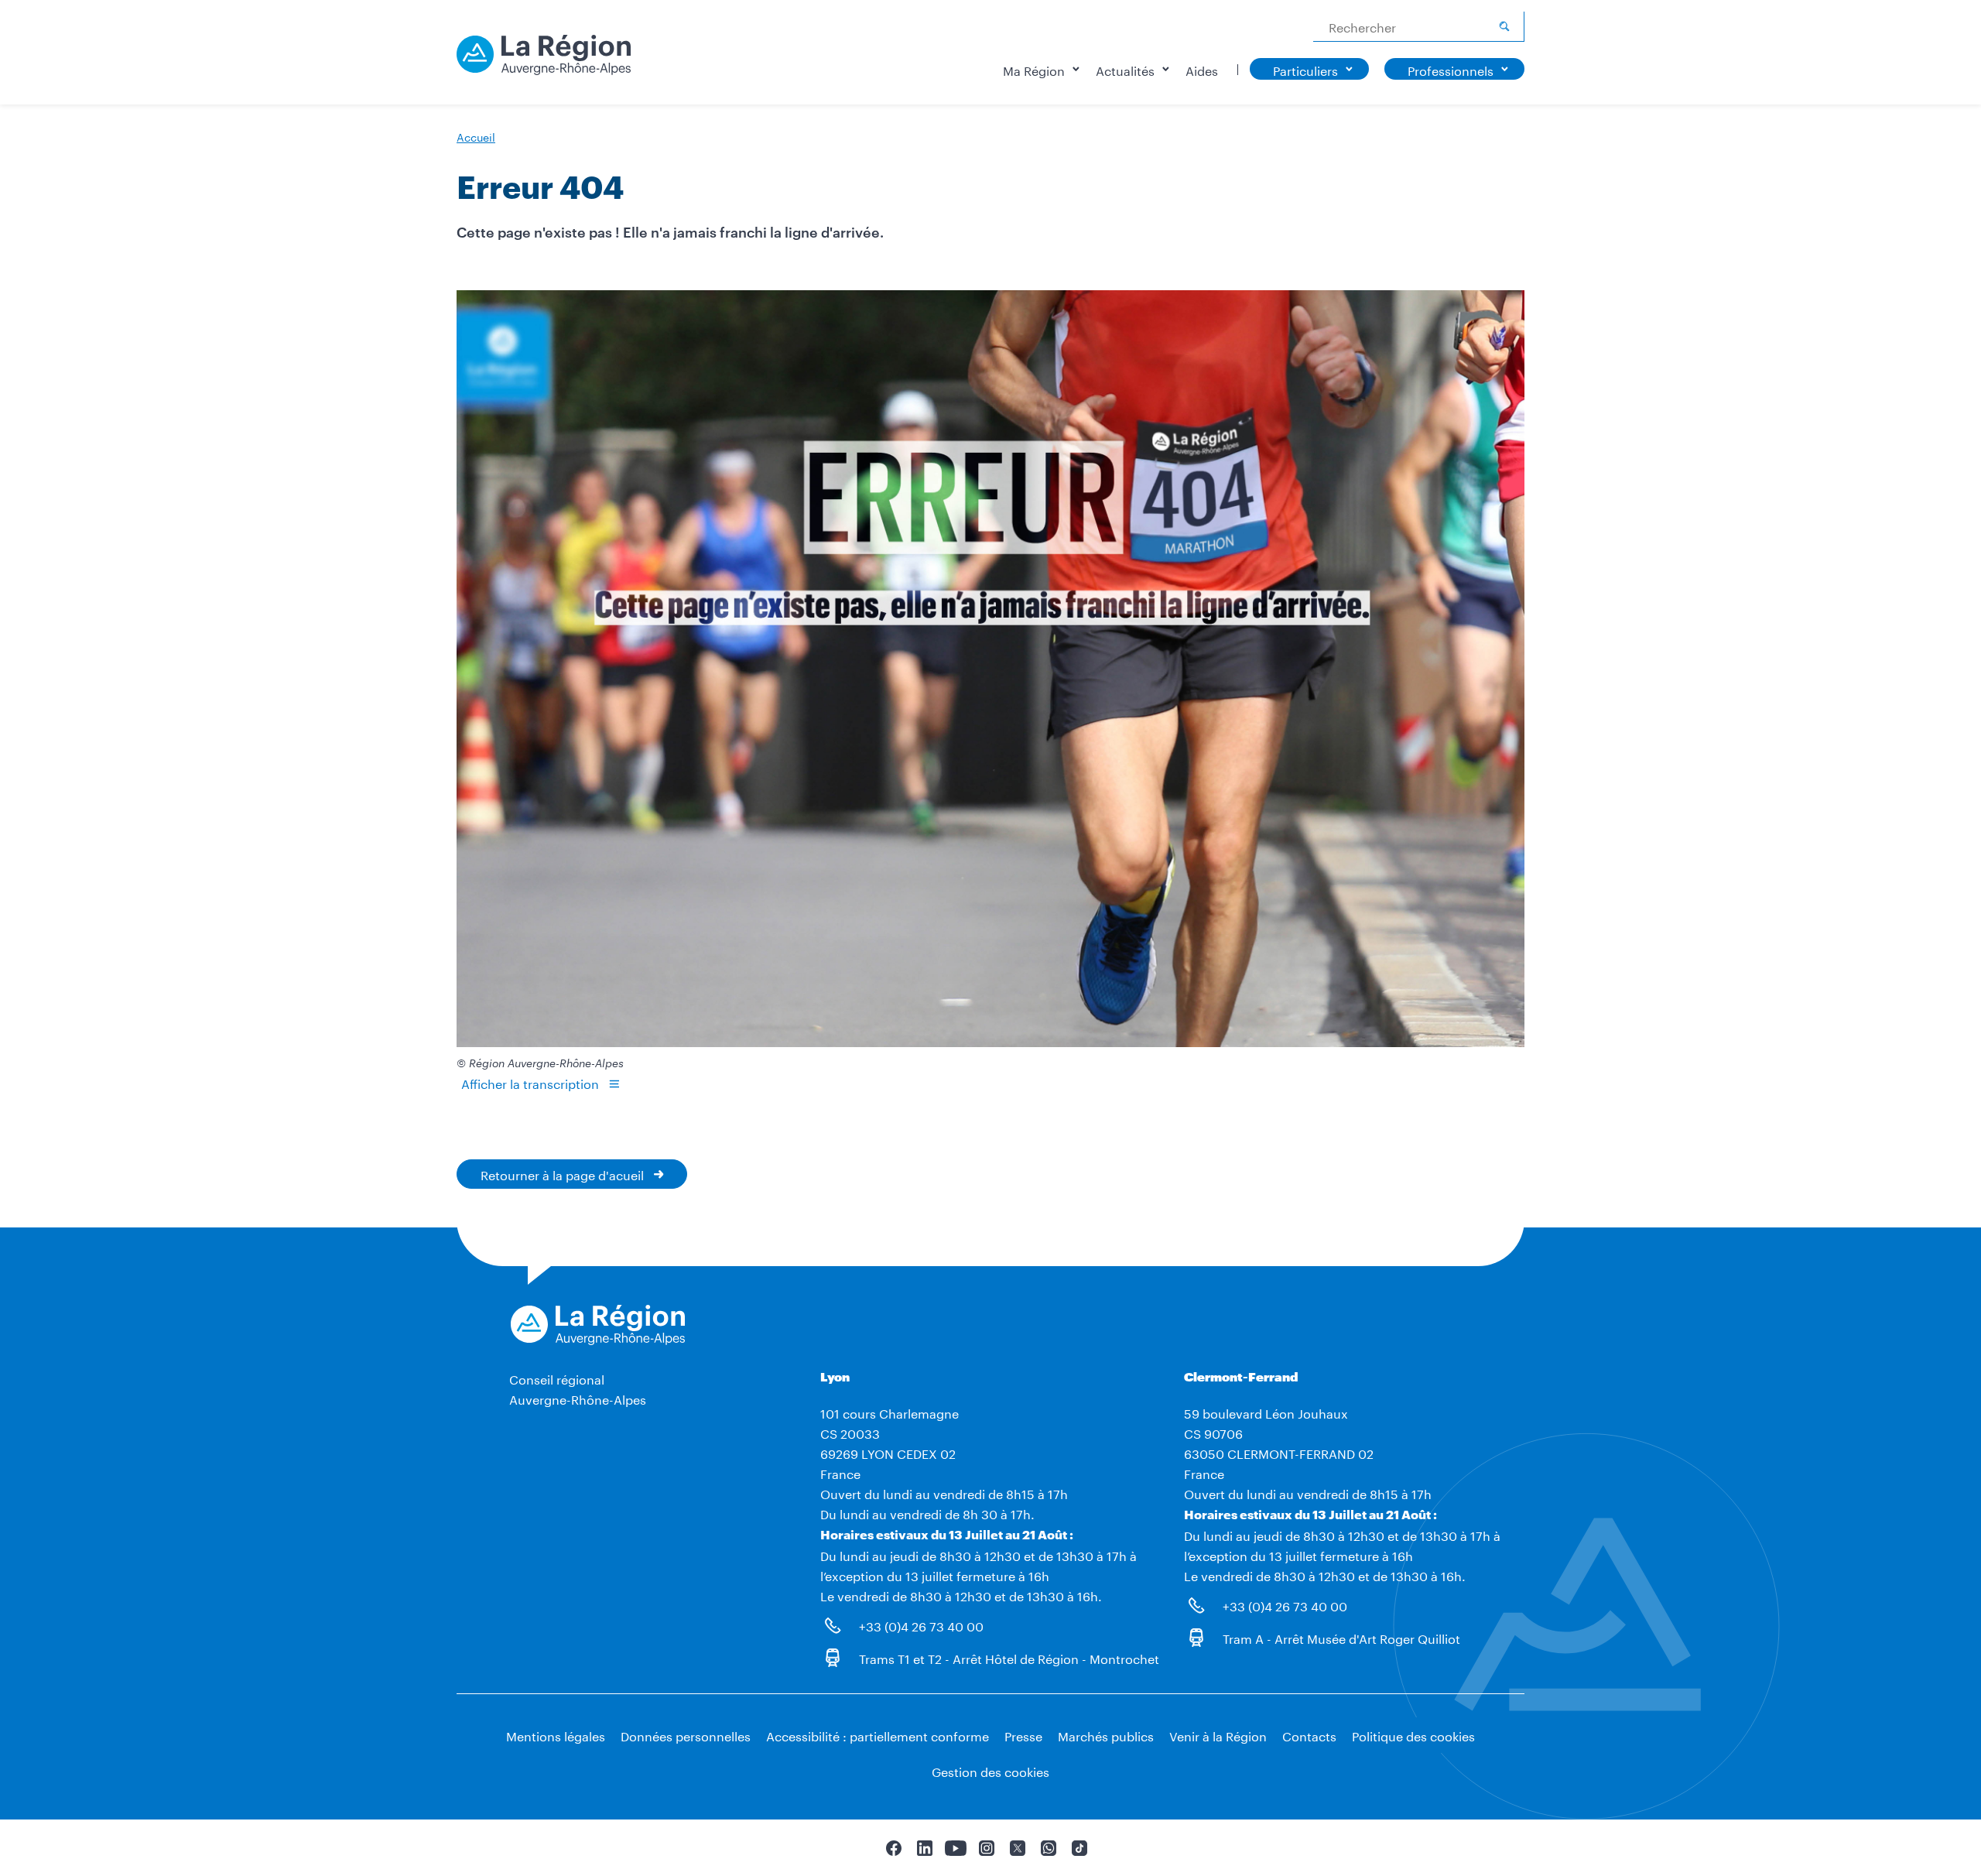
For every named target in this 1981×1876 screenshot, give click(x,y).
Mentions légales (556, 1735)
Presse (1023, 1735)
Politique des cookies (1413, 1735)
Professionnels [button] (1451, 69)
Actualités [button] (1125, 69)
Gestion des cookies (990, 1770)
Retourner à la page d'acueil (562, 1174)
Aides (1202, 69)
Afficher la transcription (530, 1082)
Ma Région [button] (1034, 69)
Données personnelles (686, 1735)
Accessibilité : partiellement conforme (878, 1735)
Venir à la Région (1218, 1735)
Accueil (476, 136)
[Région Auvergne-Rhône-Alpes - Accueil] (544, 60)
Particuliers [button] (1305, 69)
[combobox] (1419, 27)
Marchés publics (1106, 1735)
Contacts (1309, 1735)
